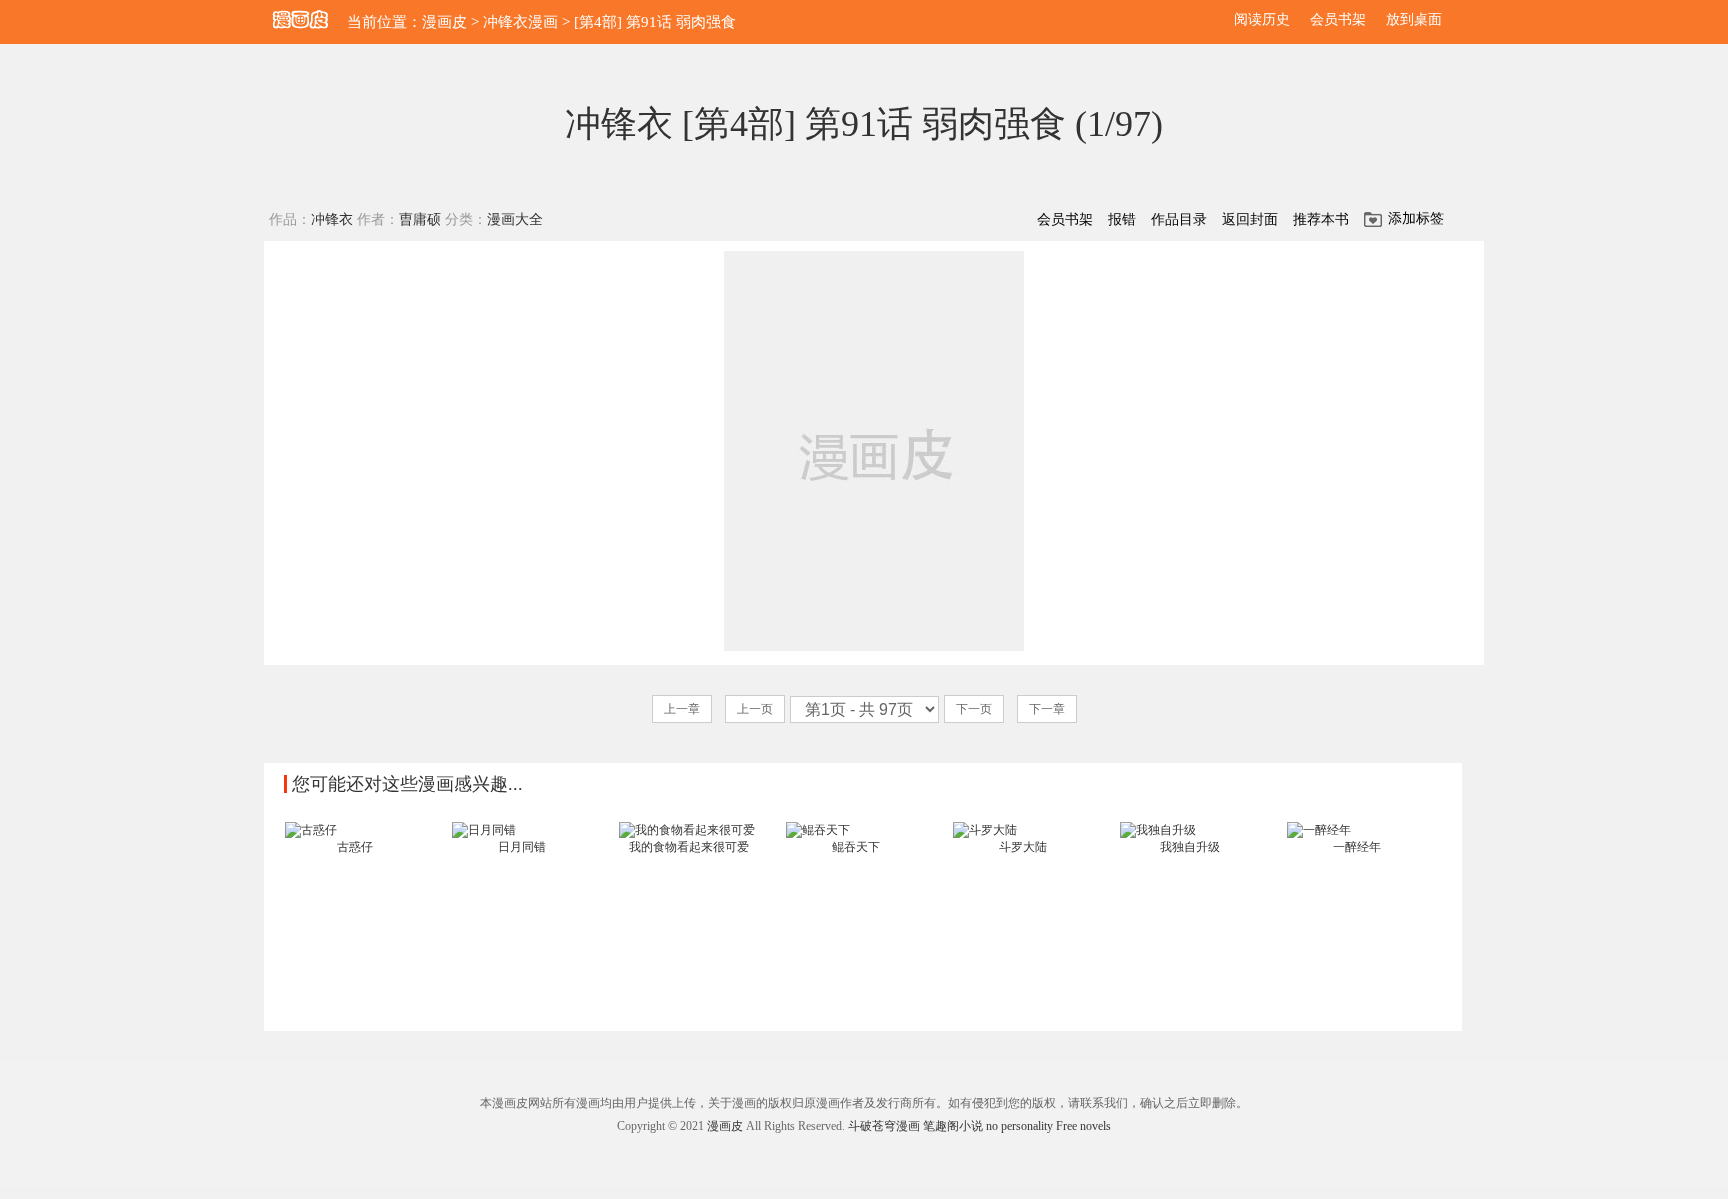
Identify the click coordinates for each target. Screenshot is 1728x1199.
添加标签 (1416, 218)
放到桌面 (1414, 19)
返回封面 (1250, 219)
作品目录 (1179, 219)
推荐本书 (1321, 219)
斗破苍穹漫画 (884, 1126)
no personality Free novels (1048, 1126)
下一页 (974, 709)
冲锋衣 (332, 219)
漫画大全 (515, 219)
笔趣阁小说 (953, 1126)
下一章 (1047, 709)
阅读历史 (1262, 19)
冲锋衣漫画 (520, 22)
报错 (1122, 219)
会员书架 (1338, 19)
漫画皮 (444, 22)
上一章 (682, 709)
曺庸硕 (420, 219)
